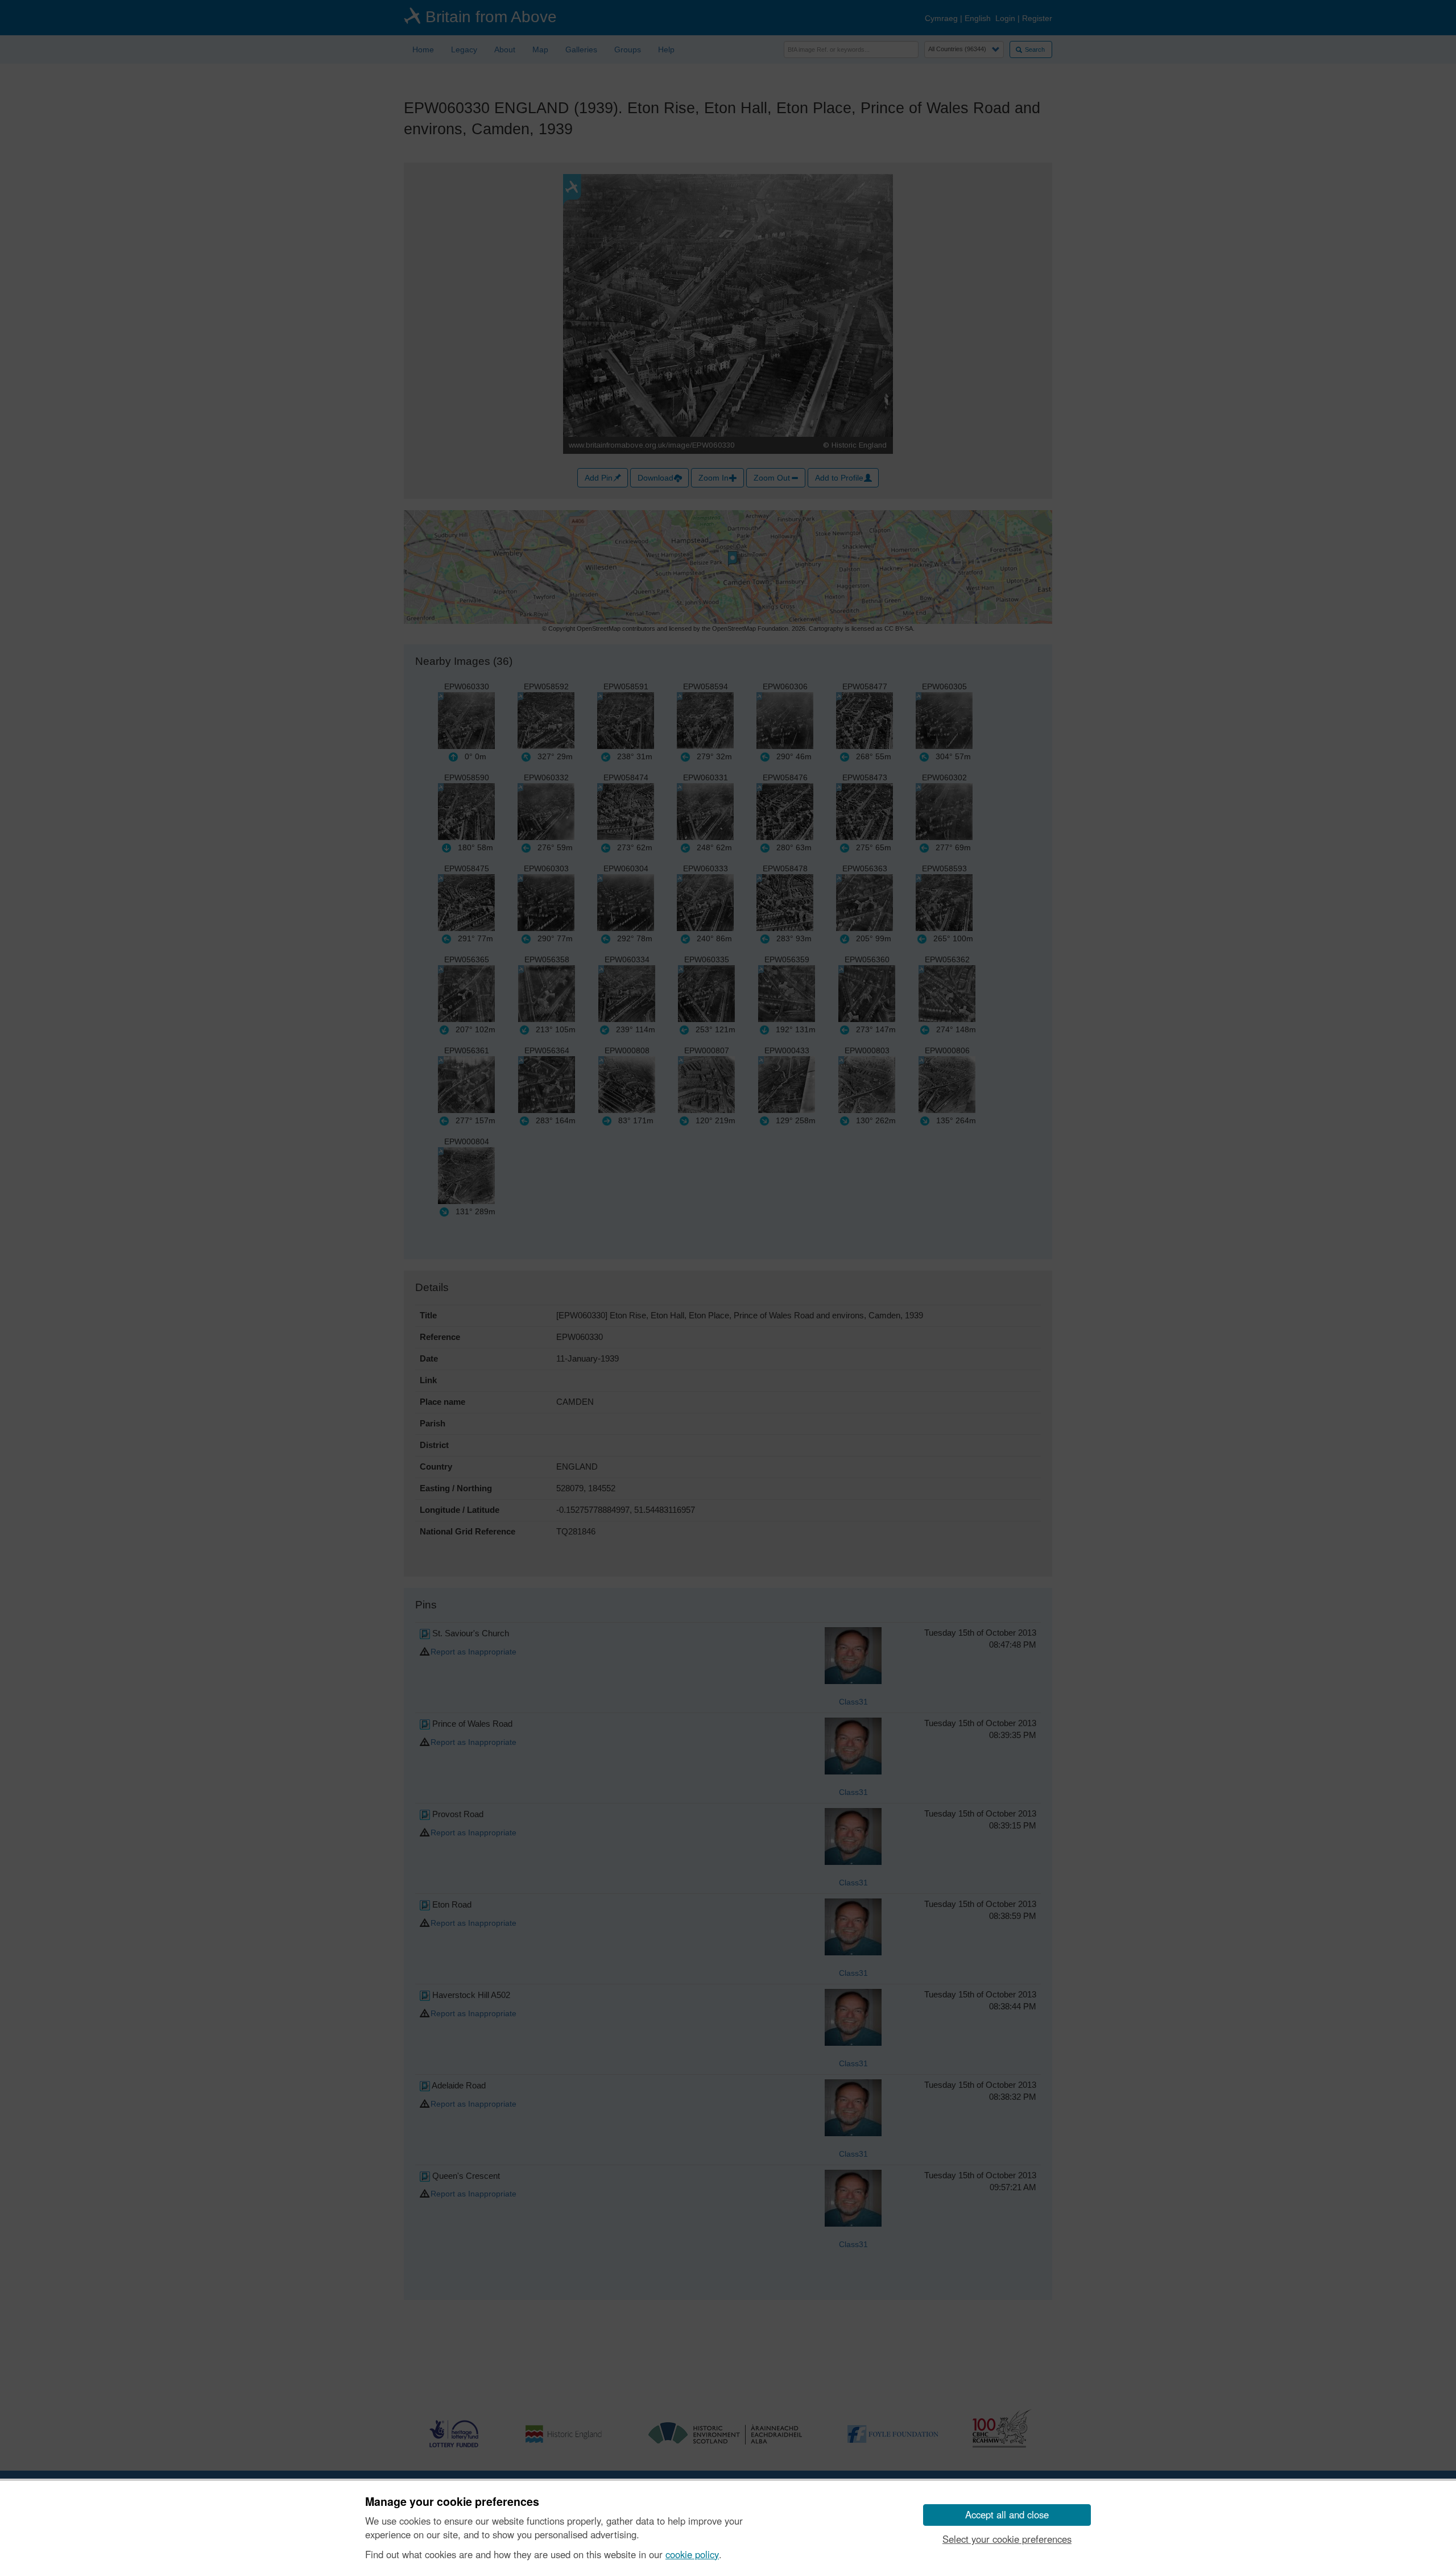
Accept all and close (1007, 2514)
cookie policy (692, 2554)
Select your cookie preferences (1007, 2539)
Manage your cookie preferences (452, 2502)
